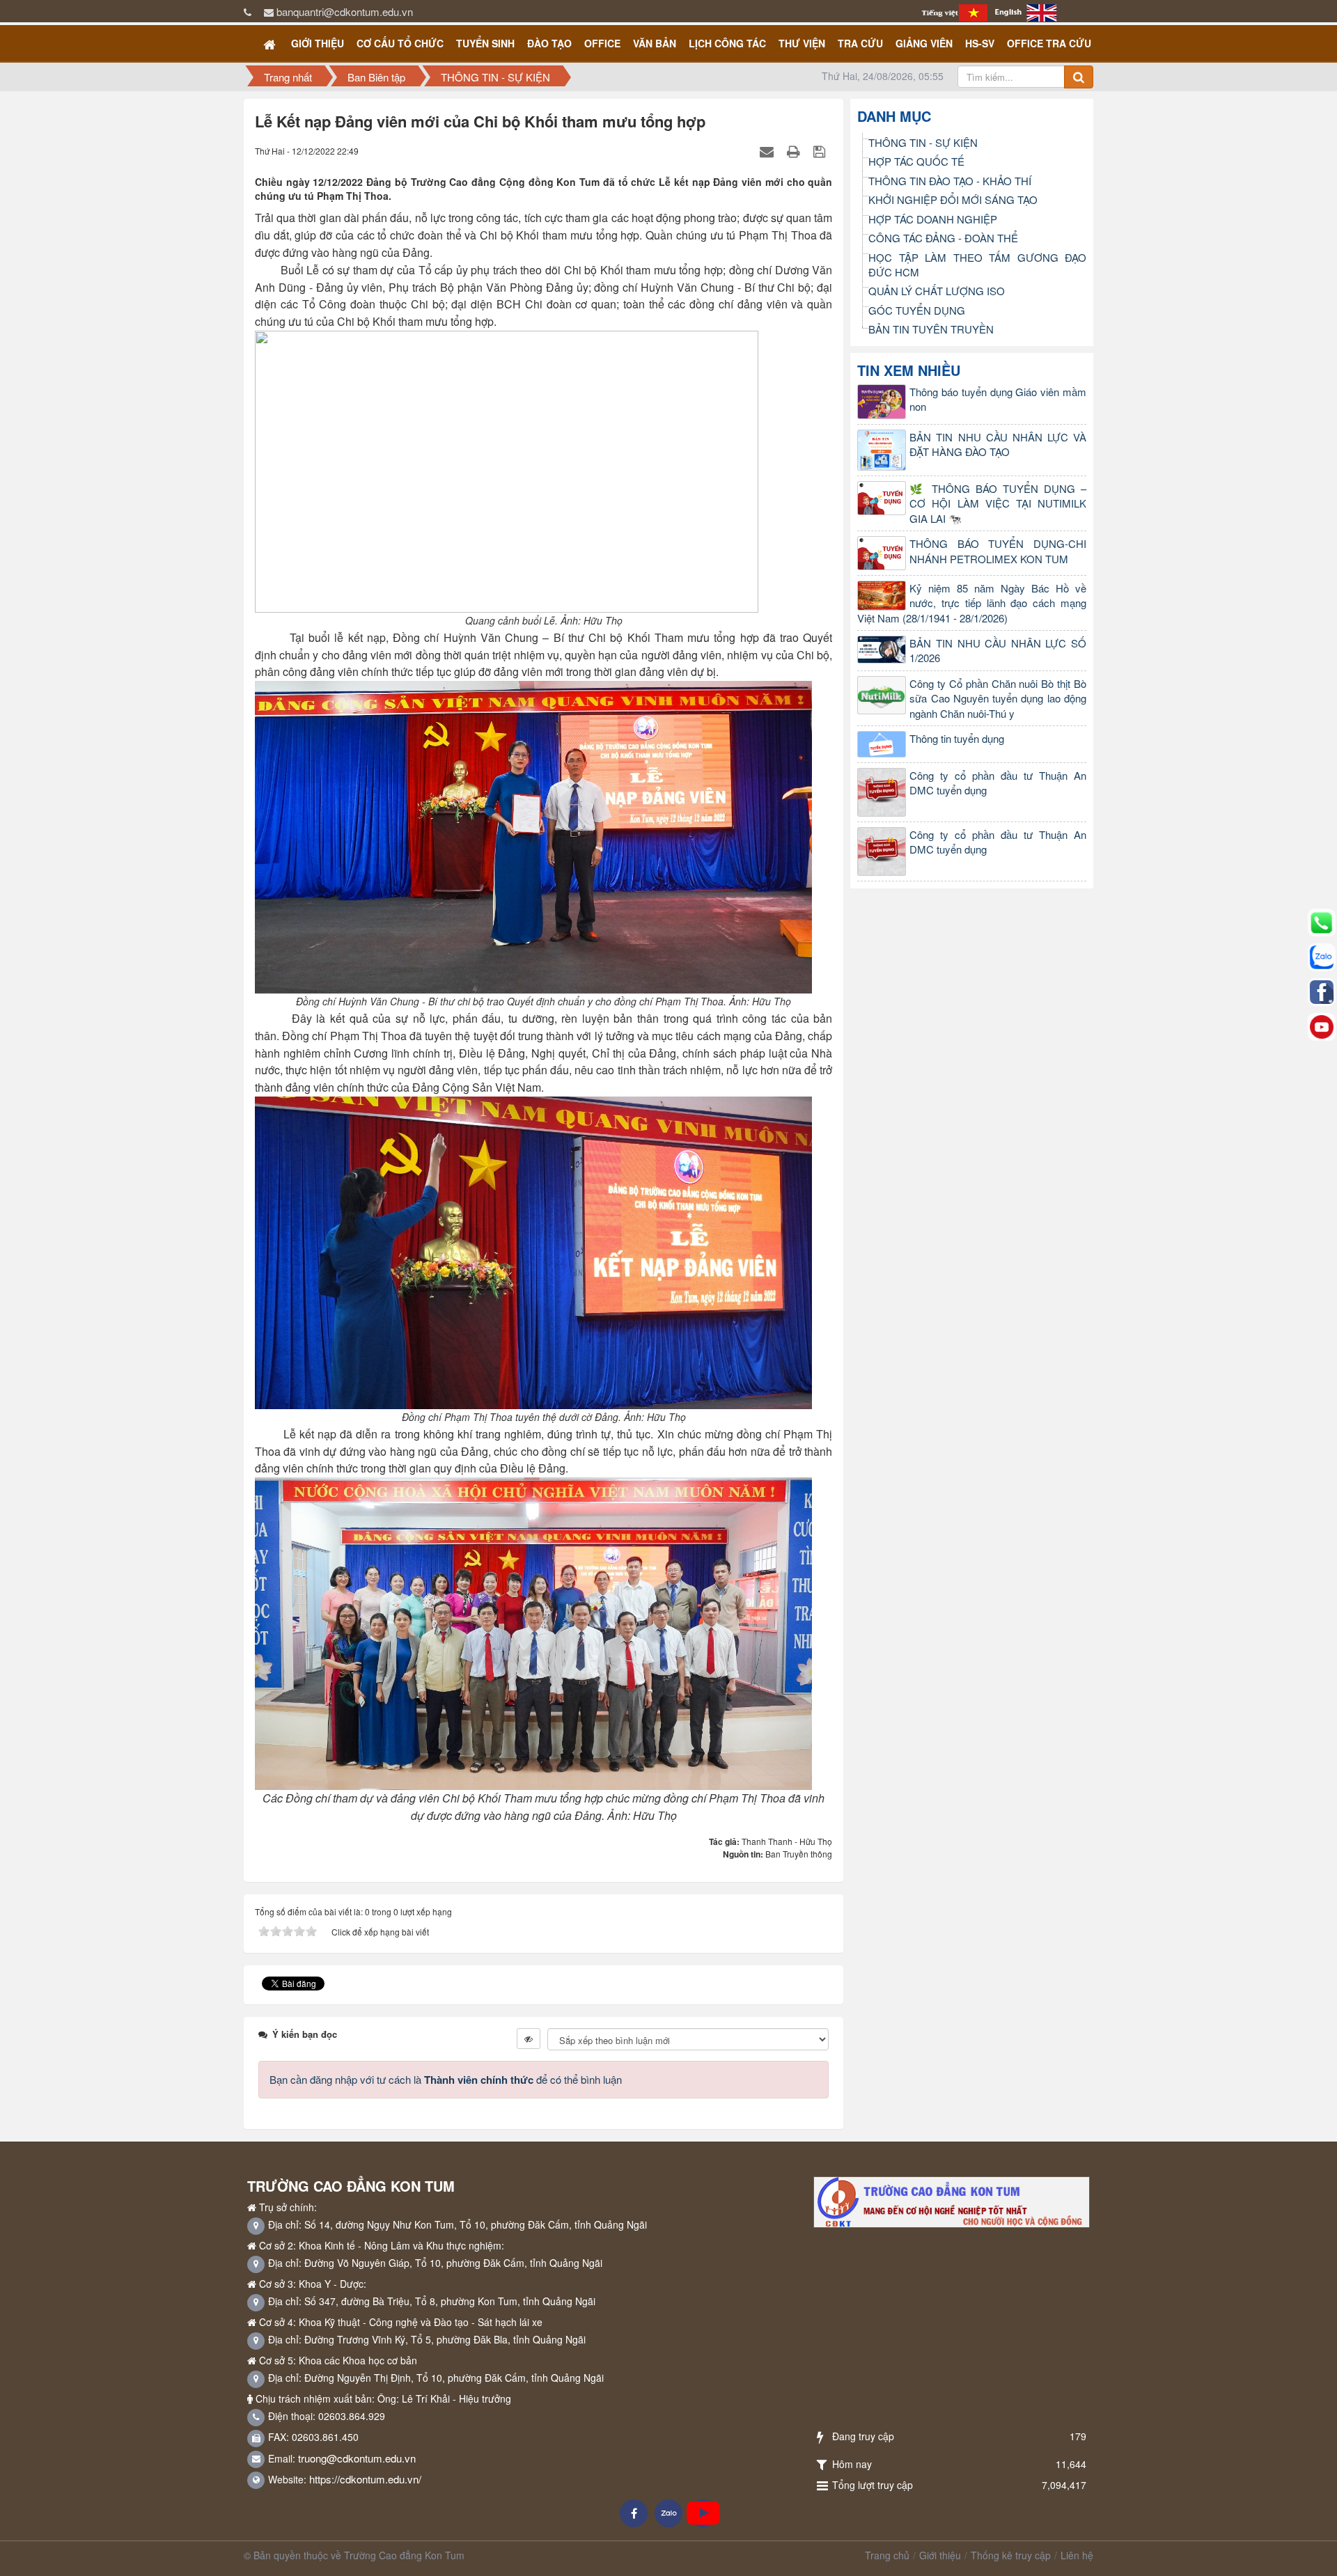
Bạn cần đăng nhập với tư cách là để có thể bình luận (446, 2079)
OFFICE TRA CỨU (1049, 43)
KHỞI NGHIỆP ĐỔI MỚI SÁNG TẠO (953, 199)
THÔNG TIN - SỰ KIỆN (923, 142)
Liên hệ (1077, 2555)
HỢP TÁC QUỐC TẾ (916, 161)
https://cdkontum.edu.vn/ (365, 2479)
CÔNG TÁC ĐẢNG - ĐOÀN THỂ (943, 238)
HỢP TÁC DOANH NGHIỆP (933, 219)
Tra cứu (860, 43)
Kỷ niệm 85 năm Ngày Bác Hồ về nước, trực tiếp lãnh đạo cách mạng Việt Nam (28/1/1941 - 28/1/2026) (972, 603)
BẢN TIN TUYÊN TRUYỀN (931, 329)
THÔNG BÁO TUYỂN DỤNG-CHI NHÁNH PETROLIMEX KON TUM (998, 551)
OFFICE (602, 43)
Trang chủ (887, 2555)
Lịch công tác (727, 43)
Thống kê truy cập (1011, 2555)
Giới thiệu (318, 43)
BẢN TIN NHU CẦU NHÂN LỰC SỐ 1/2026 (998, 650)
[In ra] (795, 151)
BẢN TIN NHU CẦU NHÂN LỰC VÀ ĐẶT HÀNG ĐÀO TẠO (998, 444)
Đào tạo (549, 43)
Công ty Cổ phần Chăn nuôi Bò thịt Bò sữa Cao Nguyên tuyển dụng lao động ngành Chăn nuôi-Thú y (998, 698)
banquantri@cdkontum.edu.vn (345, 11)
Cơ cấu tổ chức (400, 43)
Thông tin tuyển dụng (957, 738)
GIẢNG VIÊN (924, 43)
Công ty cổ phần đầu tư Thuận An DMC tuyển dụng (998, 783)
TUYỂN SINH (485, 43)
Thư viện (802, 43)
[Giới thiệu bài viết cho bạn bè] (768, 151)
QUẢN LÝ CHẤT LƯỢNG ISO (937, 291)
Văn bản (655, 43)
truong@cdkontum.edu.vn (357, 2458)
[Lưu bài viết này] (821, 151)
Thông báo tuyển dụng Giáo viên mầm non (998, 399)
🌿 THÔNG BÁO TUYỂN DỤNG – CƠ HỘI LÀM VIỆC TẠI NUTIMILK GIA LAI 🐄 (998, 503)
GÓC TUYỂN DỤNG (917, 310)
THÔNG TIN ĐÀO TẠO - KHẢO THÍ (950, 181)
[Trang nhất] (271, 43)
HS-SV (980, 43)
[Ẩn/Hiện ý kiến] (529, 2039)
